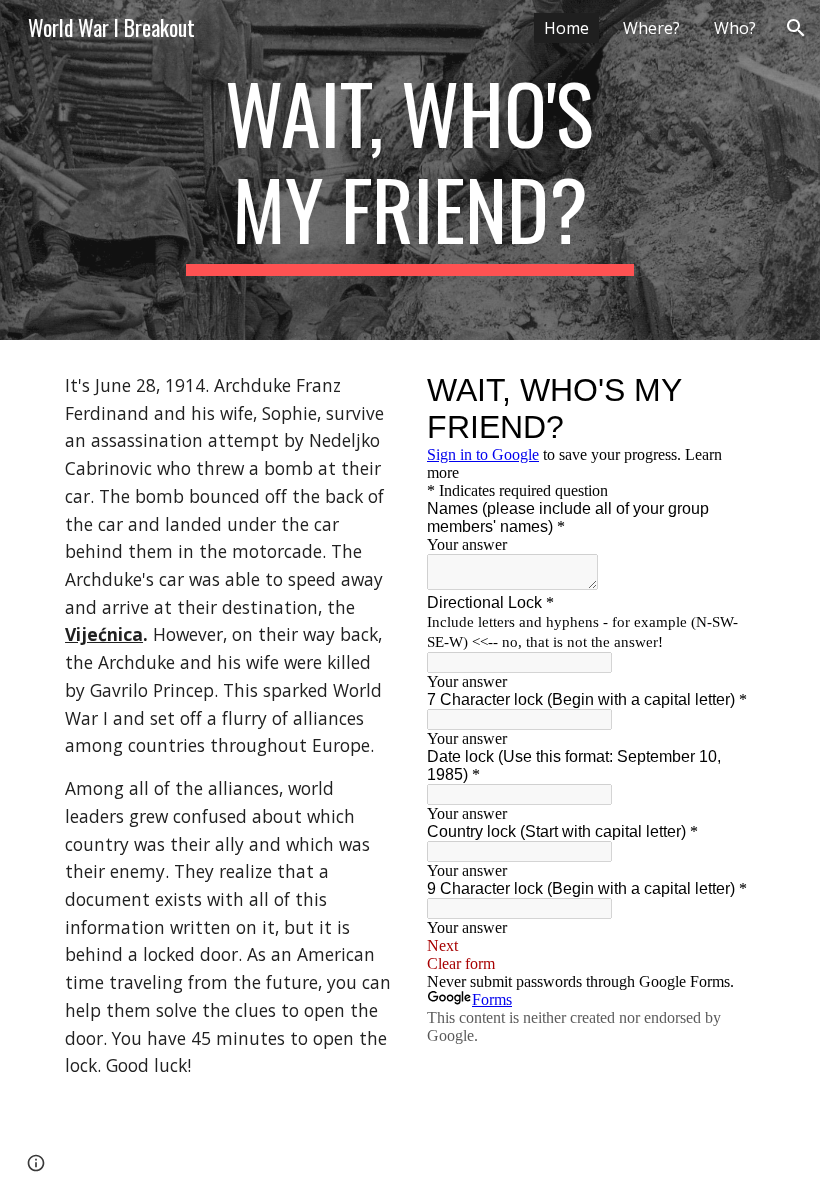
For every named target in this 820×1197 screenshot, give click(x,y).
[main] (410, 170)
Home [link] (566, 28)
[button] (796, 28)
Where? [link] (651, 28)
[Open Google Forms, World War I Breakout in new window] (725, 390)
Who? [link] (735, 28)
